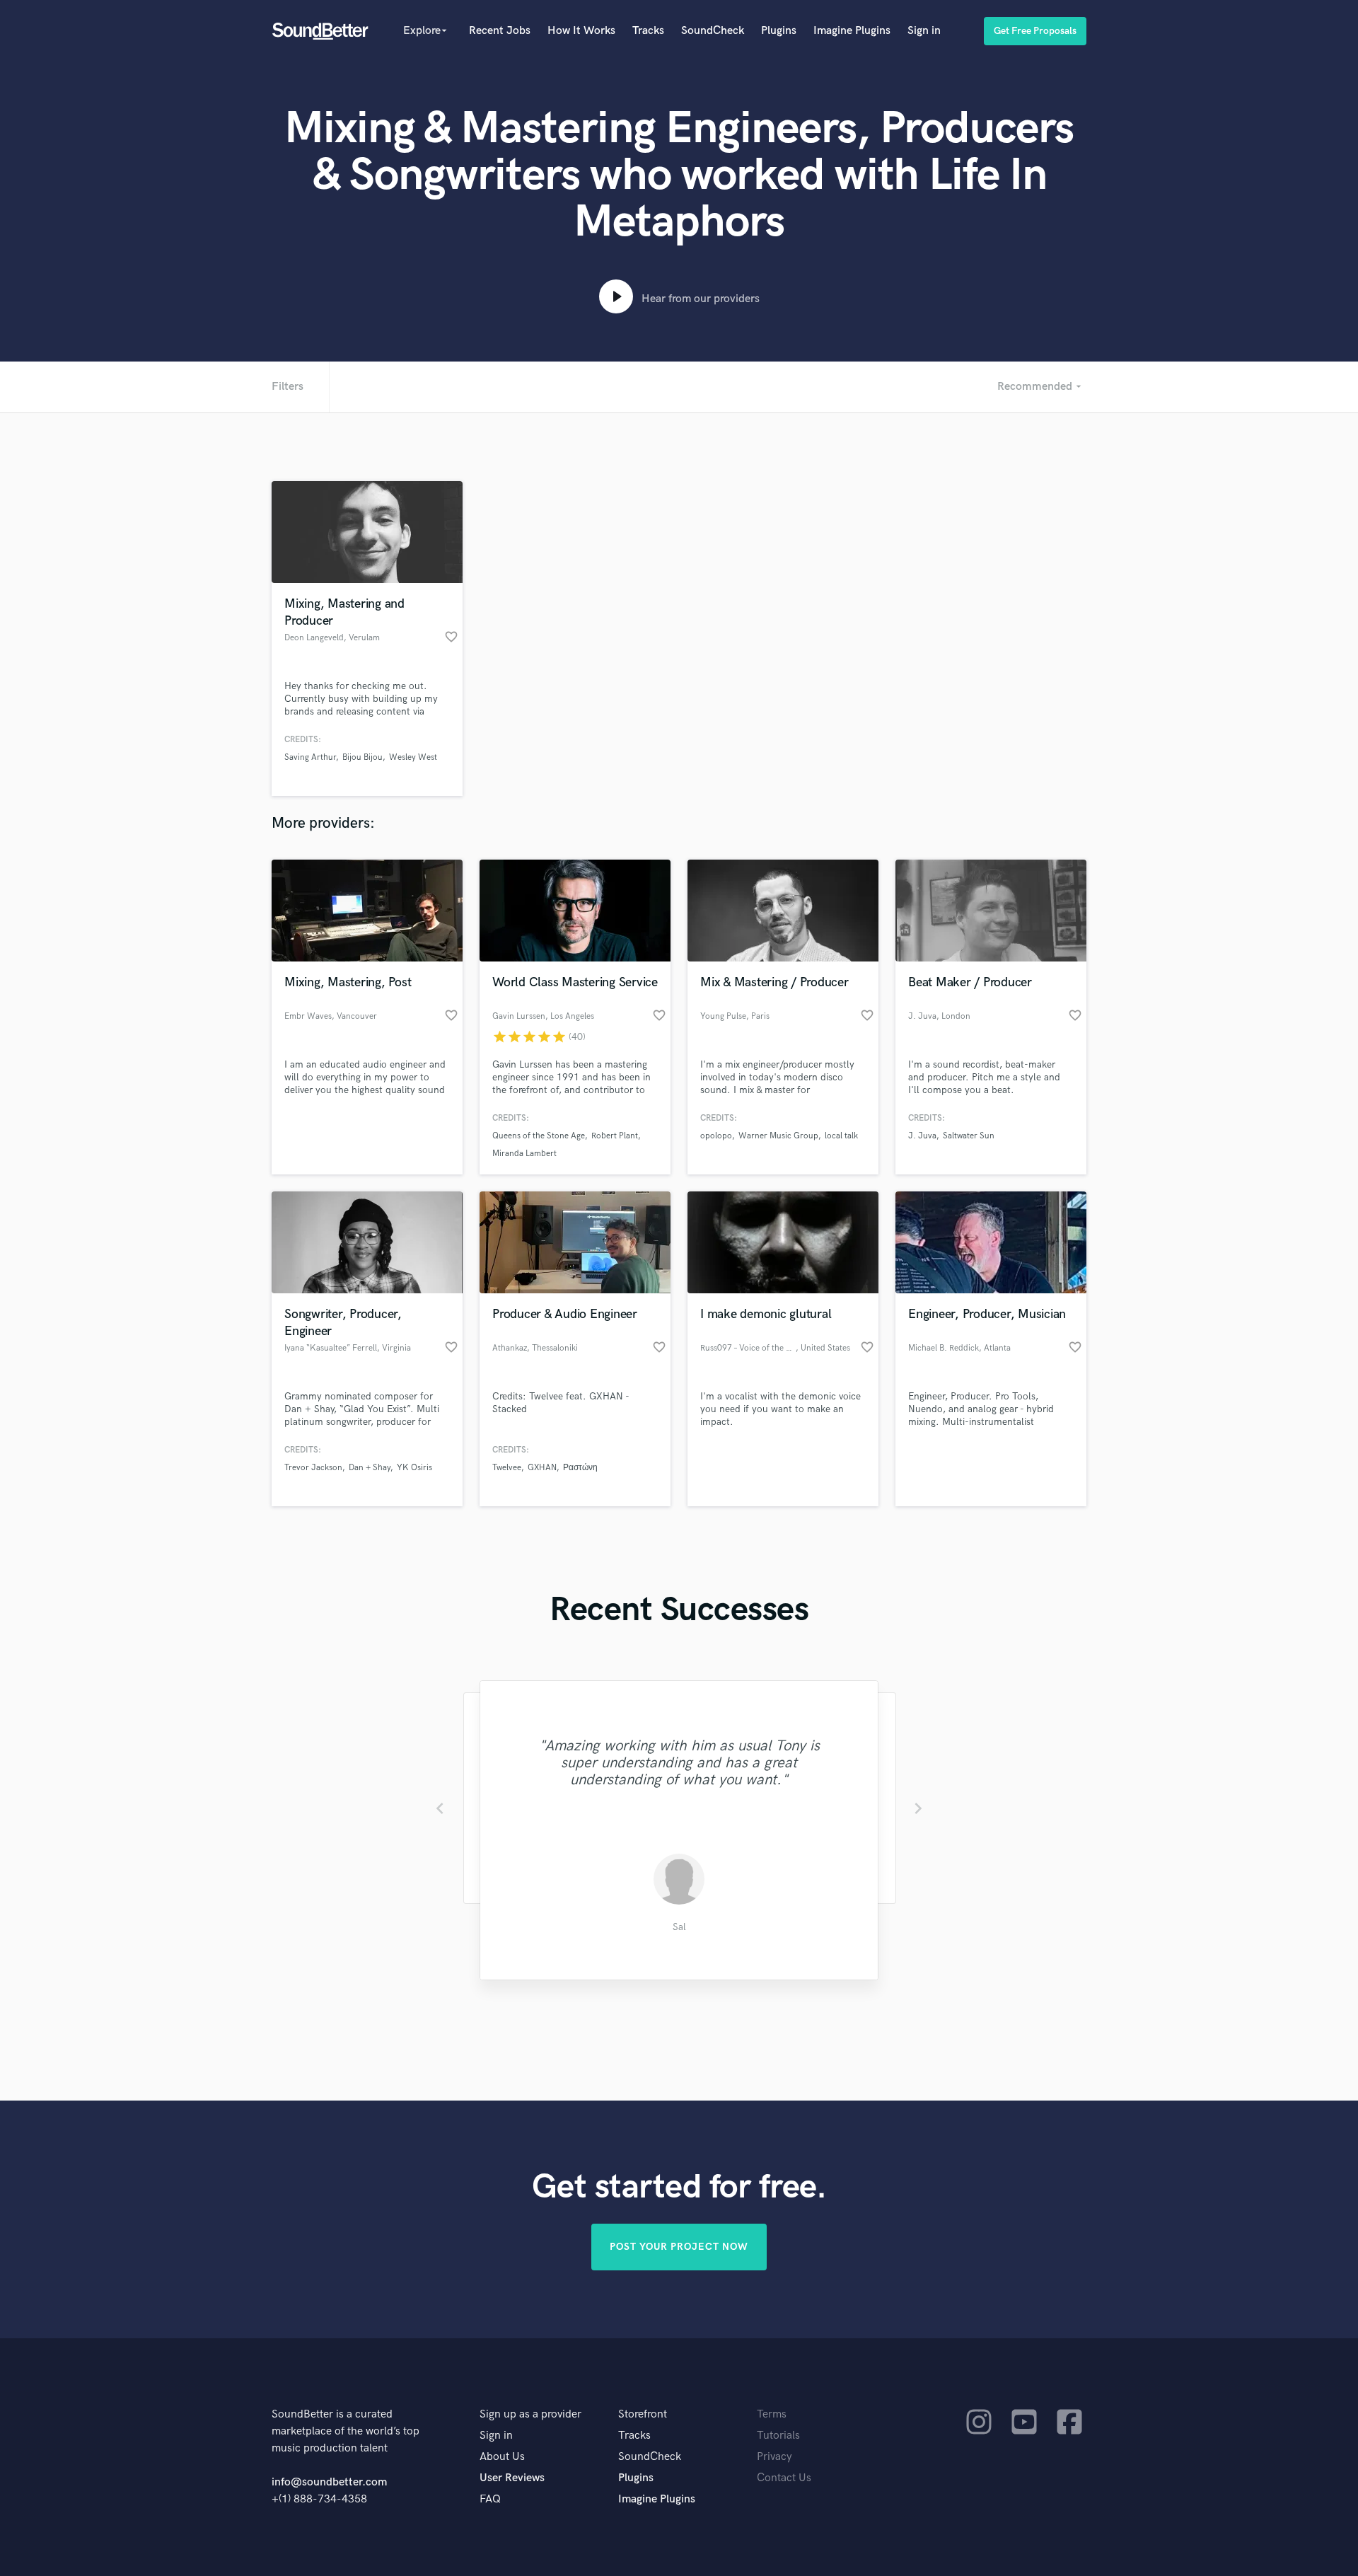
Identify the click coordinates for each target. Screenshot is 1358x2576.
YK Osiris (414, 1468)
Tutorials (778, 2436)
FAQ (490, 2499)
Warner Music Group (778, 1136)
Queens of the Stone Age (539, 1136)
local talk (841, 1136)
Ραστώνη (580, 1468)
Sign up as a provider (530, 2414)
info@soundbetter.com (329, 2482)
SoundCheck (713, 31)
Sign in (924, 31)
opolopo (716, 1136)
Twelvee (507, 1468)
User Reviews (512, 2478)
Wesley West (413, 757)
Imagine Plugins (852, 31)
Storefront (643, 2414)
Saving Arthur (310, 757)
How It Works (581, 31)
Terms (772, 2414)
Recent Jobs (500, 31)
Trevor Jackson (313, 1468)
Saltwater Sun (969, 1136)
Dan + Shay (370, 1468)
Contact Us (784, 2478)
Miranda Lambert (524, 1154)
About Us (502, 2457)
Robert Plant (615, 1136)
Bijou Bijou (362, 757)
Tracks (648, 31)
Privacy (774, 2457)
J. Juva (922, 1136)
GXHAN (542, 1468)
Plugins (779, 31)
